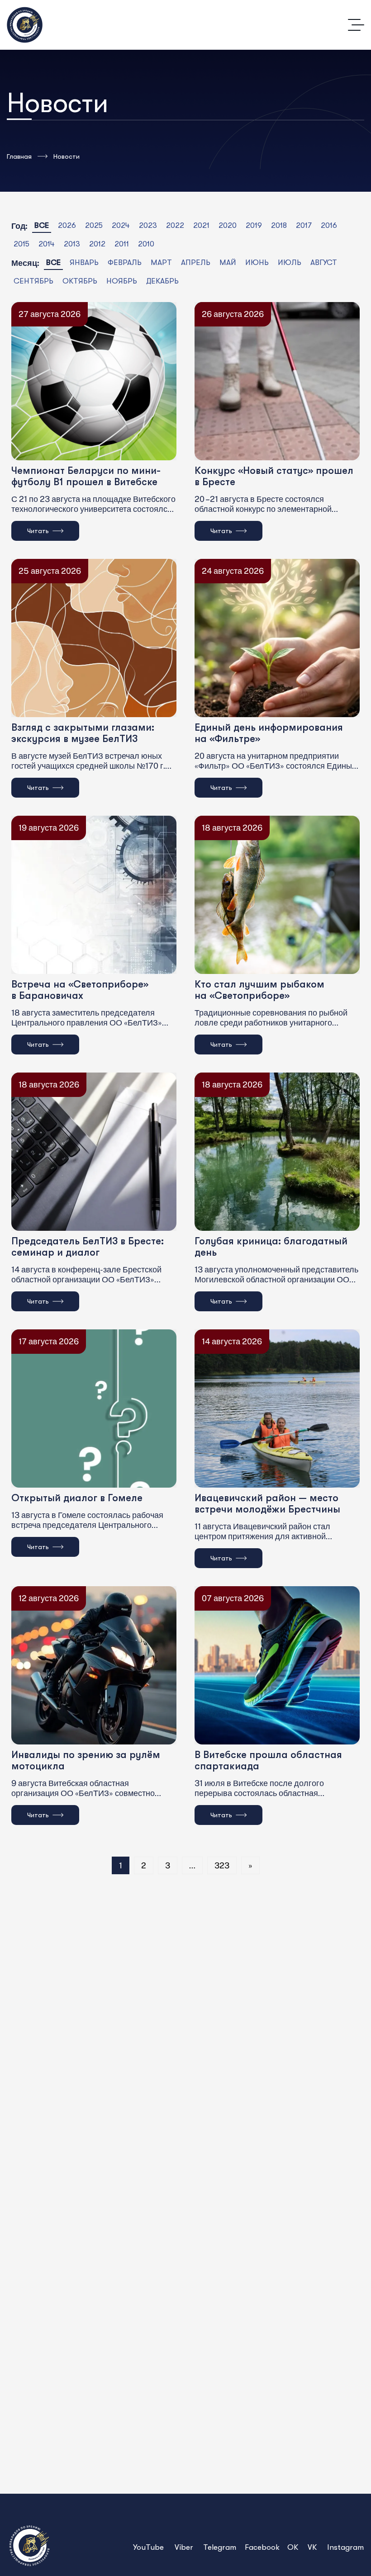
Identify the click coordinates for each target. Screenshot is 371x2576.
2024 (121, 225)
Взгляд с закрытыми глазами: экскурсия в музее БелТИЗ (83, 733)
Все (42, 225)
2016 (329, 225)
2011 (122, 244)
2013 (72, 244)
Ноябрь (122, 281)
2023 (148, 225)
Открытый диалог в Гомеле (77, 1498)
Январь (84, 262)
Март (161, 262)
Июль (290, 262)
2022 (175, 225)
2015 (21, 244)
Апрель (196, 262)
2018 (279, 225)
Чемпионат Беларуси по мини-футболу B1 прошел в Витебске (86, 476)
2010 (146, 244)
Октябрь (80, 281)
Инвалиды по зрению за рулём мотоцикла (86, 1760)
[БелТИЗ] (25, 25)
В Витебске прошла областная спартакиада (268, 1760)
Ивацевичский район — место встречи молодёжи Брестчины (267, 1503)
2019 (254, 225)
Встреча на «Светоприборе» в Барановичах (80, 990)
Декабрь (162, 281)
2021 (201, 225)
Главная (19, 156)
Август (324, 262)
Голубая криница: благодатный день (271, 1247)
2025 (94, 225)
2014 (47, 244)
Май (228, 262)
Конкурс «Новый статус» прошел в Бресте (274, 476)
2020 (228, 225)
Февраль (125, 262)
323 (222, 1865)
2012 (97, 244)
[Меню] (356, 25)
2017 (304, 225)
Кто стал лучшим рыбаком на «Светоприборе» (259, 990)
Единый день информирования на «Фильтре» (269, 733)
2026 (67, 225)
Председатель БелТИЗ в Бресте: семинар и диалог (88, 1247)
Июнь (257, 262)
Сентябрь (33, 281)
